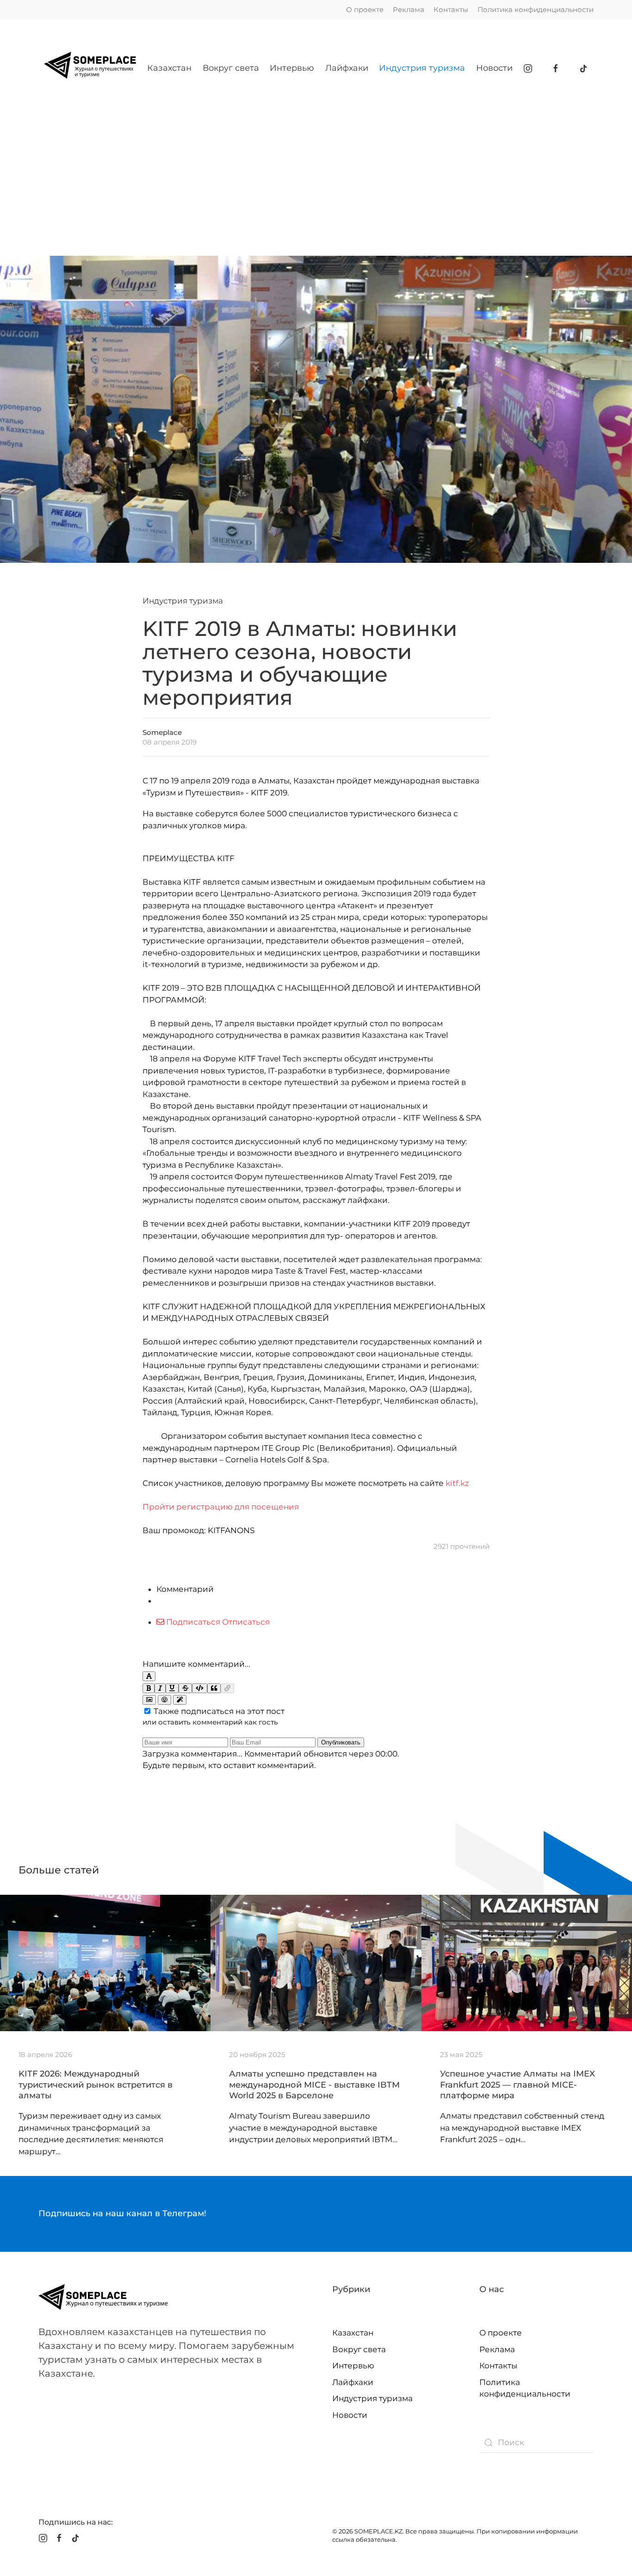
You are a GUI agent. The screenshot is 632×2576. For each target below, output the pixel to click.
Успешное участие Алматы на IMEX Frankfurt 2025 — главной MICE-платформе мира (517, 2085)
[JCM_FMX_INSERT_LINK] (227, 1688)
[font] (149, 1676)
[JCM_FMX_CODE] (200, 1688)
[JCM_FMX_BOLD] (149, 1688)
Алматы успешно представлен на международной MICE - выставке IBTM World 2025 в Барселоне (314, 2085)
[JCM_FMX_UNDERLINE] (172, 1688)
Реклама (409, 9)
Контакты (451, 9)
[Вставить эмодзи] (164, 1700)
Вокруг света (231, 68)
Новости (494, 68)
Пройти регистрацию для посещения (221, 1507)
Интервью (292, 68)
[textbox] (316, 1643)
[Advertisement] (316, 173)
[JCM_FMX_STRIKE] (185, 1688)
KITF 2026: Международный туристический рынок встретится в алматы (96, 2085)
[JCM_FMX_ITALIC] (160, 1688)
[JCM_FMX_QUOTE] (214, 1688)
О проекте (365, 9)
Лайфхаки (347, 68)
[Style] (180, 1700)
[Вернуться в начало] (90, 68)
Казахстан (169, 68)
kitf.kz (457, 1483)
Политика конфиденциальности (536, 9)
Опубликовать (341, 1742)
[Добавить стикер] (149, 1700)
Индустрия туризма (422, 68)
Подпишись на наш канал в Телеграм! (122, 2213)
